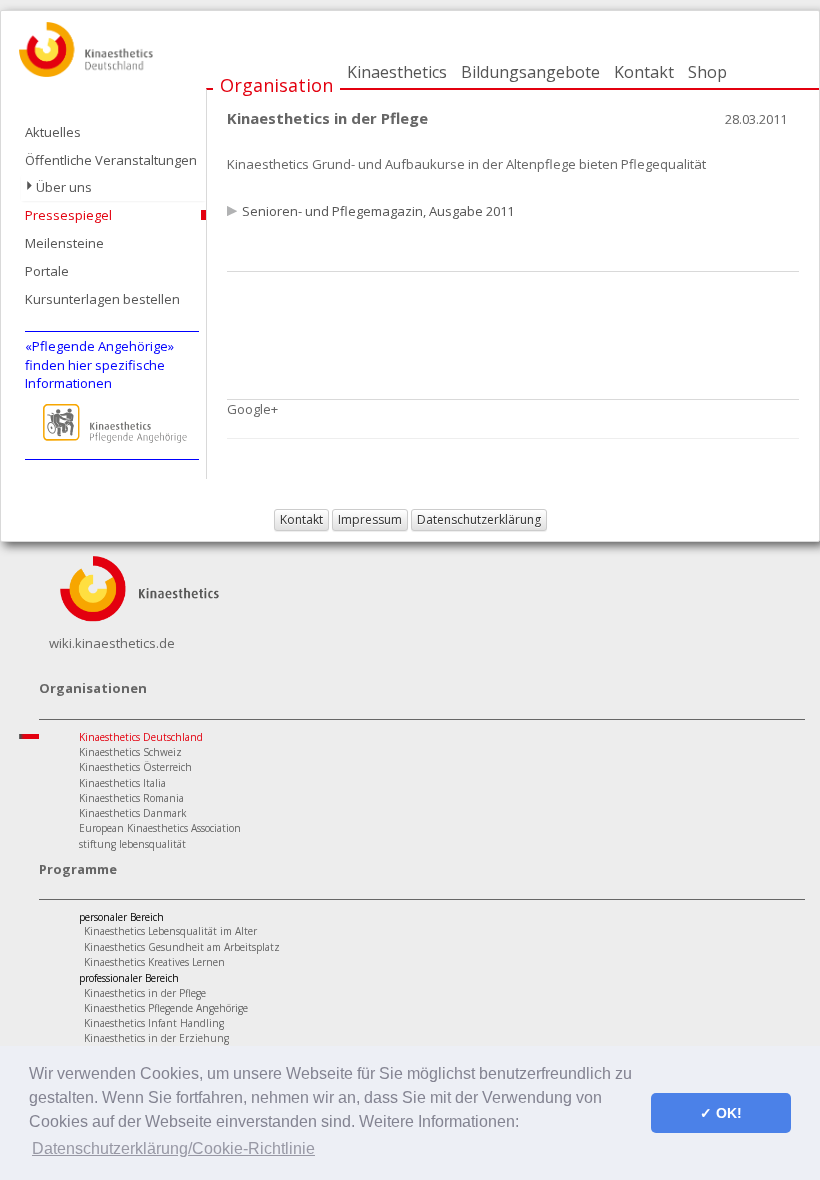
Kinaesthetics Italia (122, 783)
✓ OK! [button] (721, 1113)
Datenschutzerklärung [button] (479, 519)
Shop (707, 72)
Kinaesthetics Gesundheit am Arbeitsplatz (182, 947)
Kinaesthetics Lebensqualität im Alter (170, 931)
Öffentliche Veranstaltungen (111, 160)
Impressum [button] (370, 519)
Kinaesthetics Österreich (135, 767)
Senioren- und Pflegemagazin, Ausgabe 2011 (378, 211)
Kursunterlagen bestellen (102, 299)
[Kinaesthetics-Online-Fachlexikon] (139, 587)
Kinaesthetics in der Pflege (145, 993)
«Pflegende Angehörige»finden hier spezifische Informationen (99, 364)
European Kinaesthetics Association (160, 828)
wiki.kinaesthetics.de (112, 643)
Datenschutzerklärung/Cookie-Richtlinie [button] (173, 1148)
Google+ (252, 409)
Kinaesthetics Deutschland (141, 737)
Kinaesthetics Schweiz (130, 752)
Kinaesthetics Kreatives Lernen (154, 962)
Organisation (276, 85)
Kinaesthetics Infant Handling (154, 1023)
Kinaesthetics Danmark (133, 813)
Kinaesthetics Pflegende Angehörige (166, 1008)
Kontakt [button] (301, 519)
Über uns (64, 187)
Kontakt (644, 72)
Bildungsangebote (530, 72)
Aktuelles (53, 132)
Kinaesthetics (397, 72)
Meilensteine (64, 243)
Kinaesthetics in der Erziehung (156, 1038)
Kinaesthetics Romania (131, 798)
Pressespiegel (68, 215)
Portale (47, 271)
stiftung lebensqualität (132, 844)
